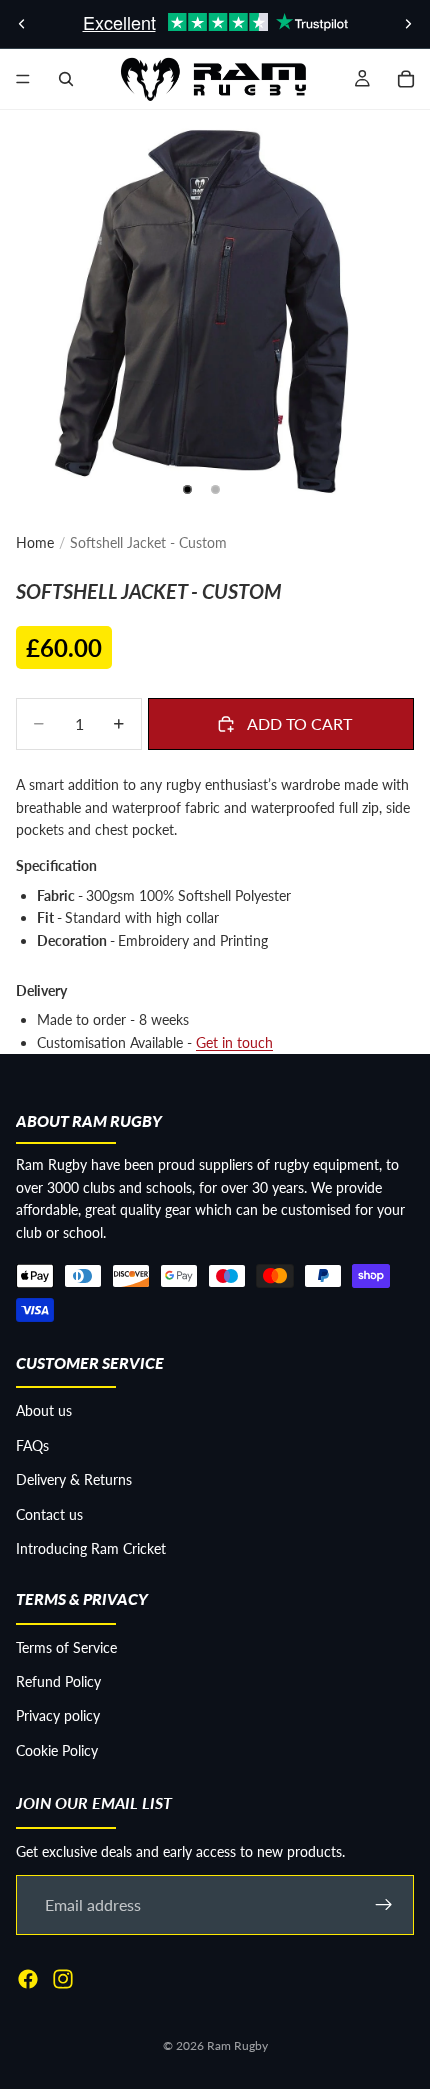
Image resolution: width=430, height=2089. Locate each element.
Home (35, 542)
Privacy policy (58, 1716)
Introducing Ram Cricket (91, 1548)
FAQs (32, 1445)
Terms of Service (66, 1647)
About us (44, 1410)
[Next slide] (408, 24)
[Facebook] (28, 1979)
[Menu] (23, 79)
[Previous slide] (22, 24)
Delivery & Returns (74, 1479)
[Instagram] (63, 1979)
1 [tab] (188, 490)
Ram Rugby (237, 2045)
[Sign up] (384, 1905)
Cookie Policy (57, 1750)
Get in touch (234, 1042)
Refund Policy (58, 1681)
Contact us (49, 1514)
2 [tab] (215, 490)
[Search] (66, 79)
